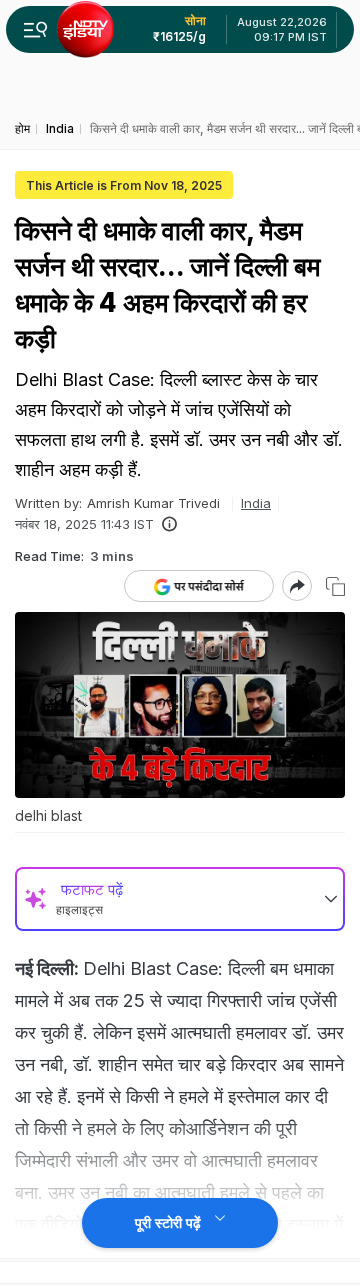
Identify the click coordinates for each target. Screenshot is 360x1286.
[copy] (335, 586)
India (256, 503)
